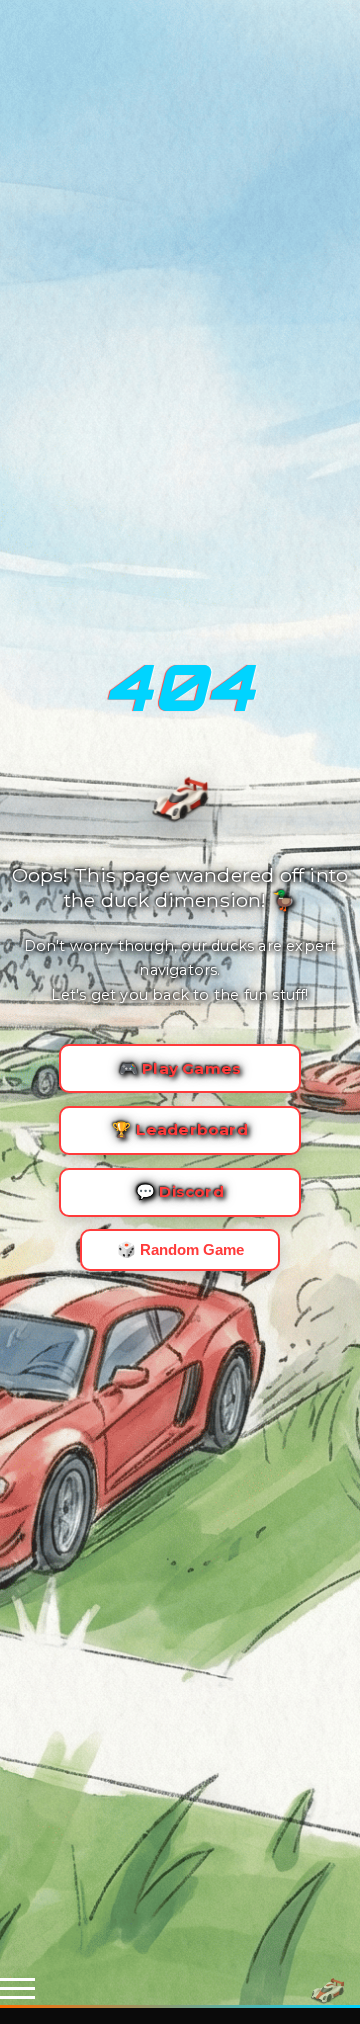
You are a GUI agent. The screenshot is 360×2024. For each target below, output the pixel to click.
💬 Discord (180, 1191)
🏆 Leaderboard (180, 1129)
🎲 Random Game (180, 1249)
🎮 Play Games (180, 1068)
